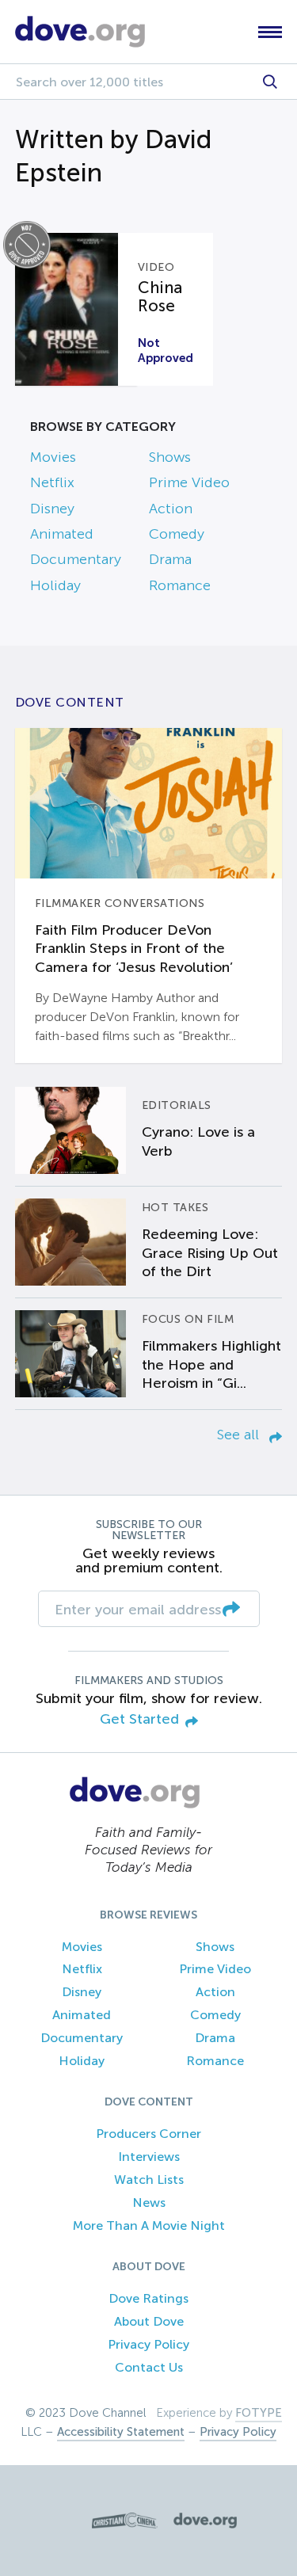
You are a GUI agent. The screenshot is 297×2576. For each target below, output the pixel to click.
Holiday (55, 585)
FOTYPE (259, 2413)
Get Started (139, 1719)
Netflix (52, 482)
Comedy (177, 534)
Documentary (76, 559)
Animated (62, 534)
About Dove (149, 2321)
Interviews (149, 2157)
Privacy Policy (148, 2344)
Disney (52, 509)
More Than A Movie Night (149, 2225)
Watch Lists (149, 2180)
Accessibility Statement (121, 2432)
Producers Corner (148, 2134)
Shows (170, 457)
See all (240, 1435)
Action (171, 509)
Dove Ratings (148, 2298)
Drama (170, 559)
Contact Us (149, 2367)
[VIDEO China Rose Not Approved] (76, 309)
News (149, 2203)
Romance (180, 585)
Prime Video (189, 482)
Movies (53, 457)
